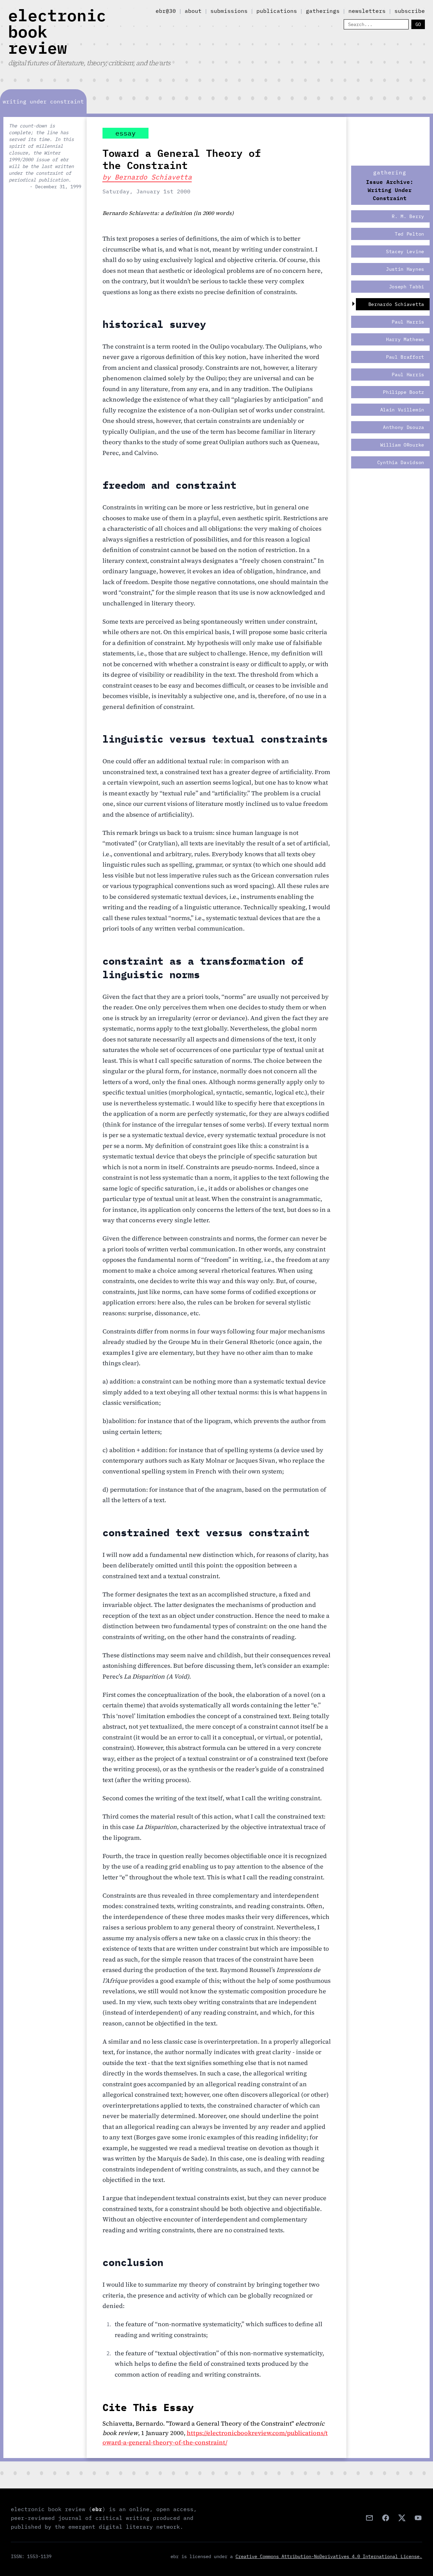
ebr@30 (166, 11)
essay (126, 133)
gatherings (323, 11)
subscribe (410, 11)
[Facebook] (386, 2518)
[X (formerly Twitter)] (402, 2518)
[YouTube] (418, 2518)
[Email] (369, 2518)
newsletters (367, 11)
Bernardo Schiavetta (153, 177)
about (193, 11)
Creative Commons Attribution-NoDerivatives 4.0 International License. (329, 2556)
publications (277, 11)
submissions (229, 11)
